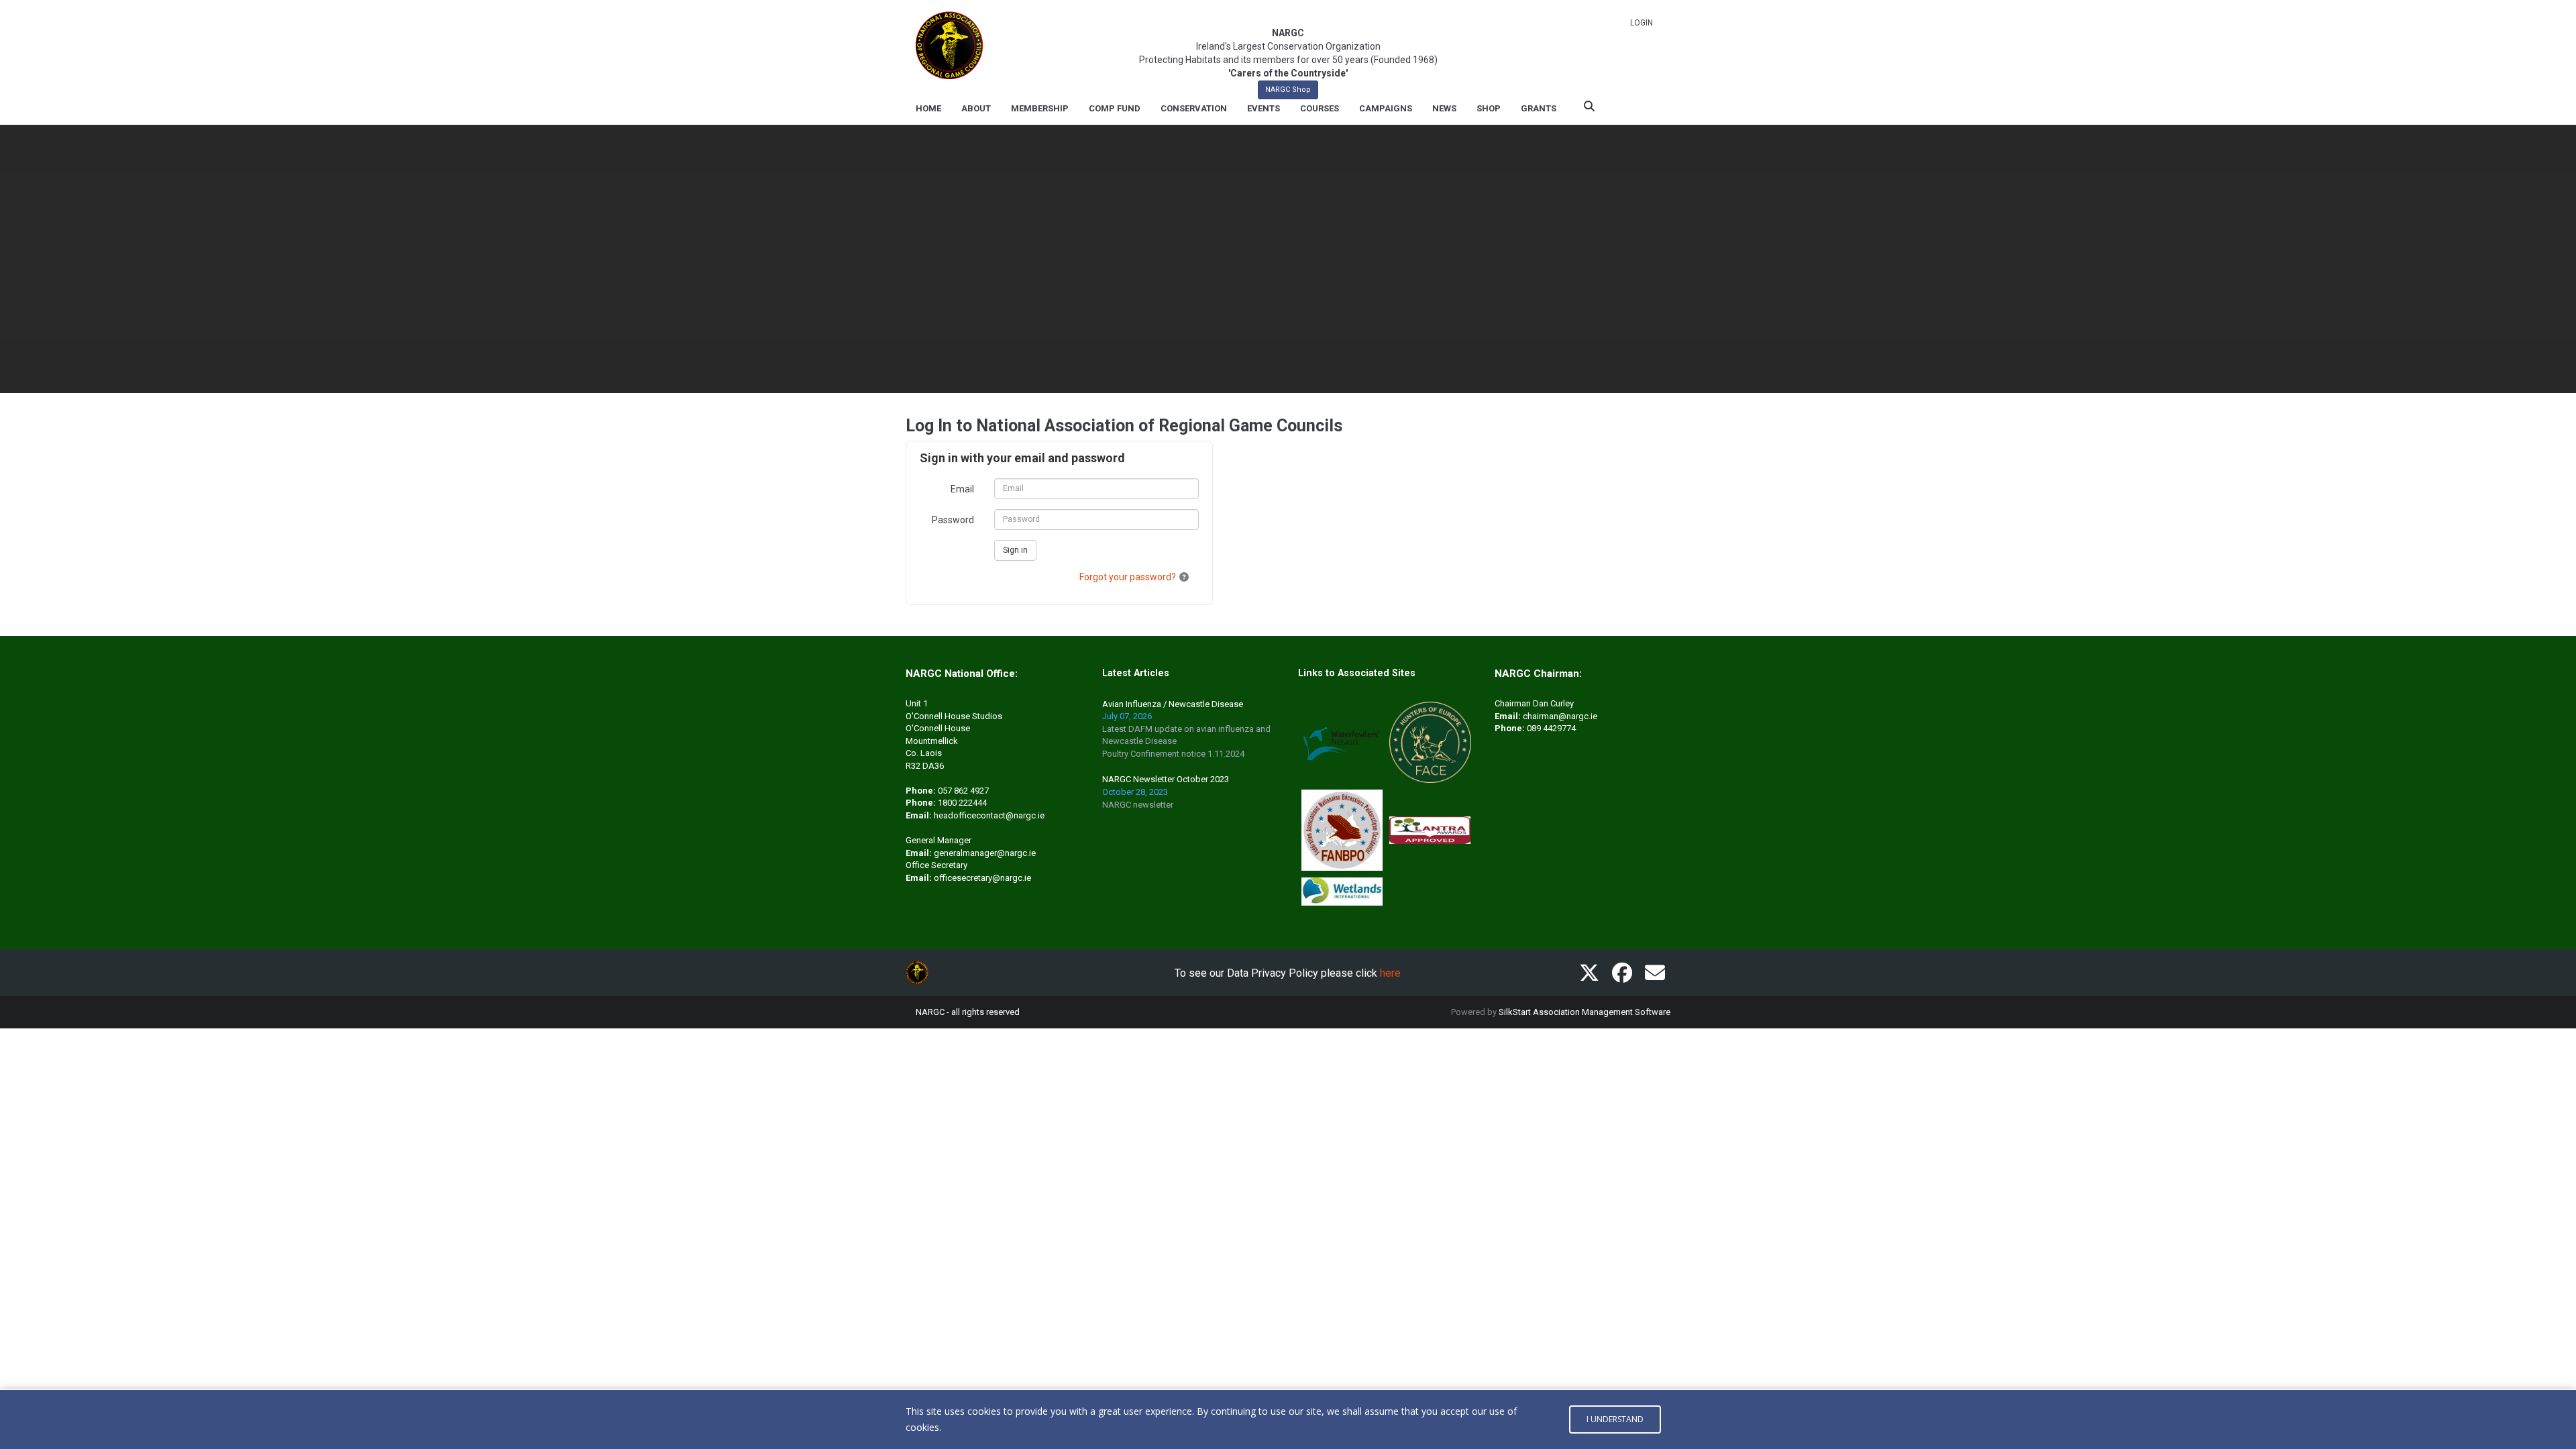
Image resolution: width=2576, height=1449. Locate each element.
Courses (1320, 108)
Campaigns (1386, 108)
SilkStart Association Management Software (1585, 1012)
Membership (1040, 108)
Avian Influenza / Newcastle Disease (1173, 704)
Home (928, 108)
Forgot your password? (1128, 577)
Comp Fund (1115, 108)
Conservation (1194, 108)
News (1444, 108)
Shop (1489, 108)
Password (953, 520)
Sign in (1015, 550)
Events (1264, 108)
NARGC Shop (1288, 90)
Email (962, 489)
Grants (1539, 108)
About (976, 108)
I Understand (1615, 1419)
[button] (1184, 577)
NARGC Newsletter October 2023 (1166, 779)
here (1390, 973)
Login (1642, 23)
